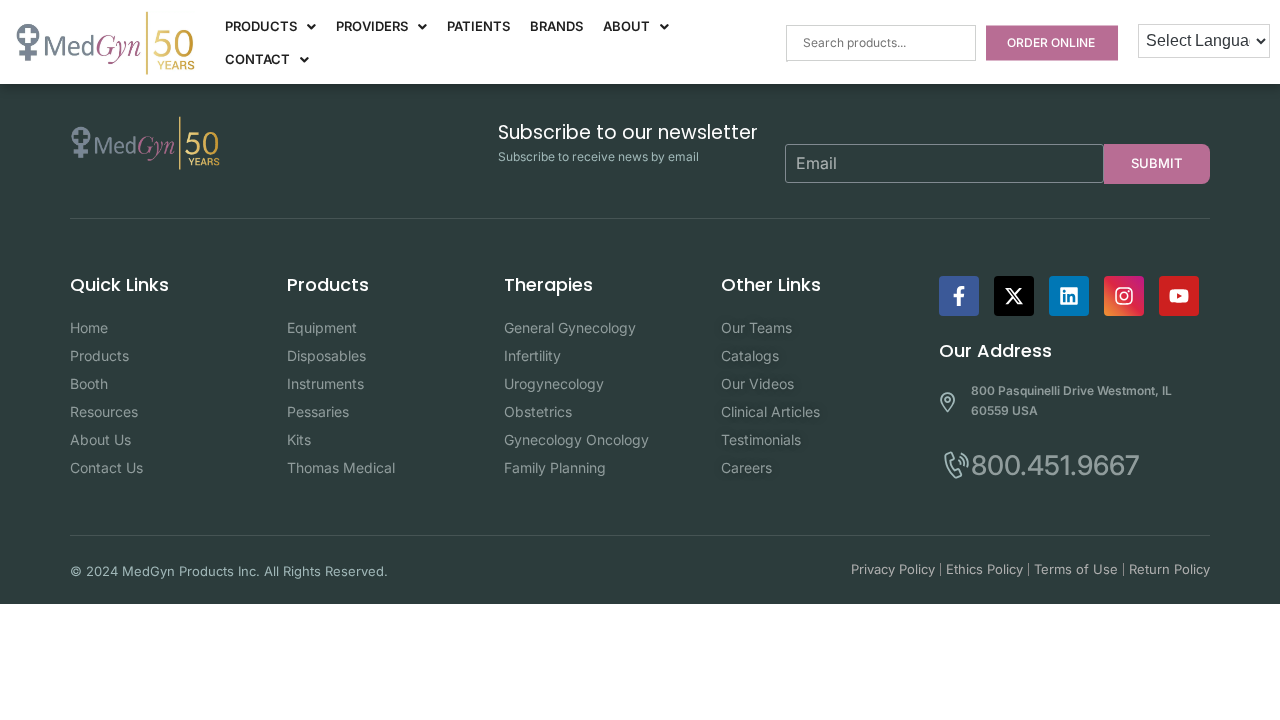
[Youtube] (1179, 296)
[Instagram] (1124, 296)
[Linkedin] (1069, 296)
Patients (478, 26)
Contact (257, 59)
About (626, 26)
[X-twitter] (1014, 296)
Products (261, 26)
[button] (270, 26)
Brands (556, 26)
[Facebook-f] (959, 296)
